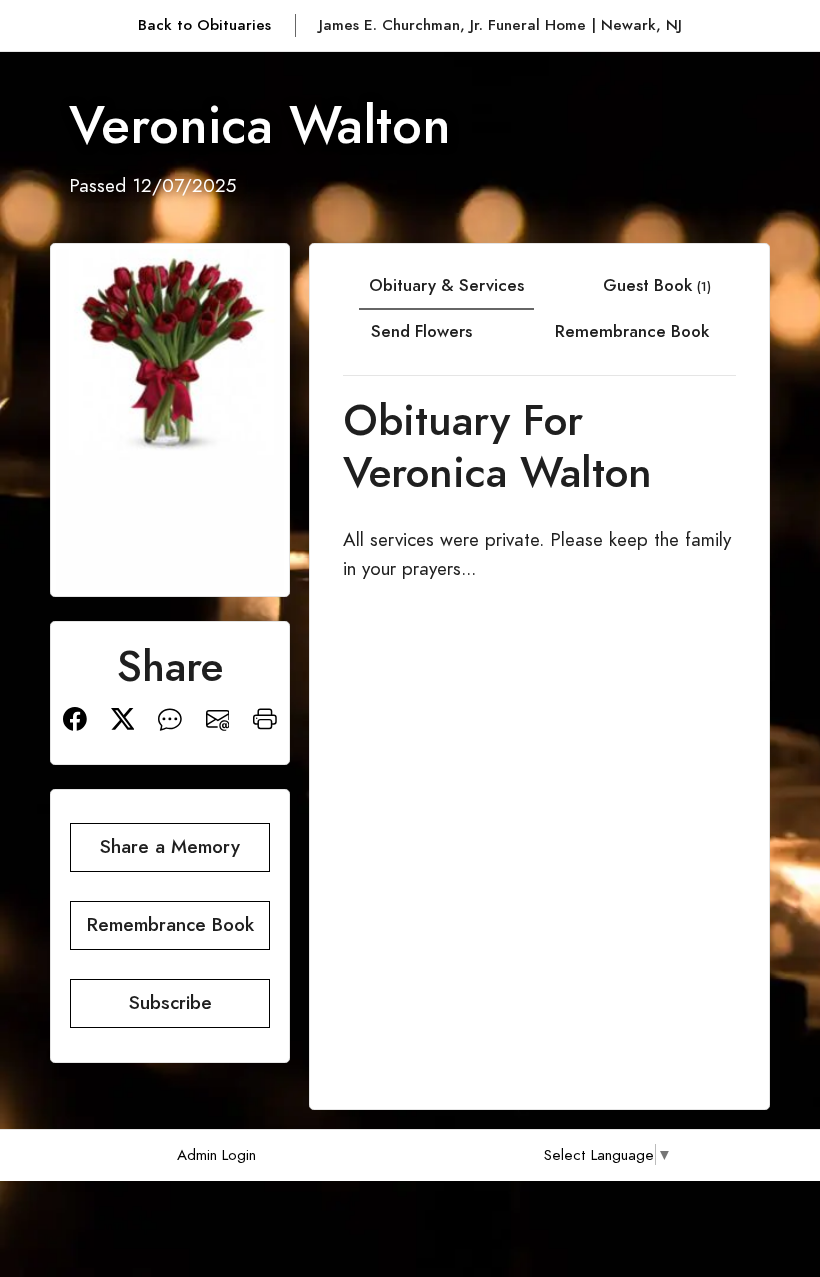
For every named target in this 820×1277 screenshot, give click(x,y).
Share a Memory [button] (170, 846)
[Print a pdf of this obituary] (265, 716)
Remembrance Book (632, 331)
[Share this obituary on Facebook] (75, 716)
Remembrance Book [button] (170, 924)
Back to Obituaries (204, 24)
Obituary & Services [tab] (446, 285)
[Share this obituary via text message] (170, 716)
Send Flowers (421, 331)
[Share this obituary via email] (218, 716)
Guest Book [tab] (657, 285)
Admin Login (216, 1154)
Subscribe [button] (170, 1002)
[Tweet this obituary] (123, 716)
